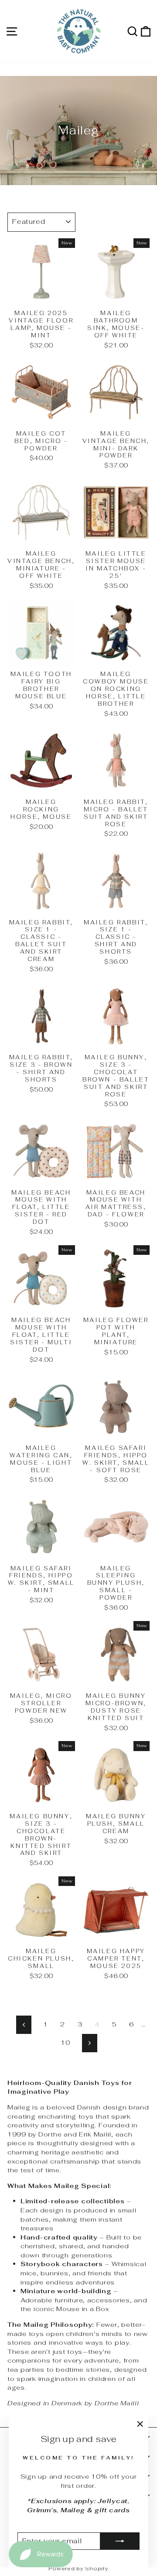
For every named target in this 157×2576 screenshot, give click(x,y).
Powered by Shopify (78, 2569)
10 (65, 2042)
